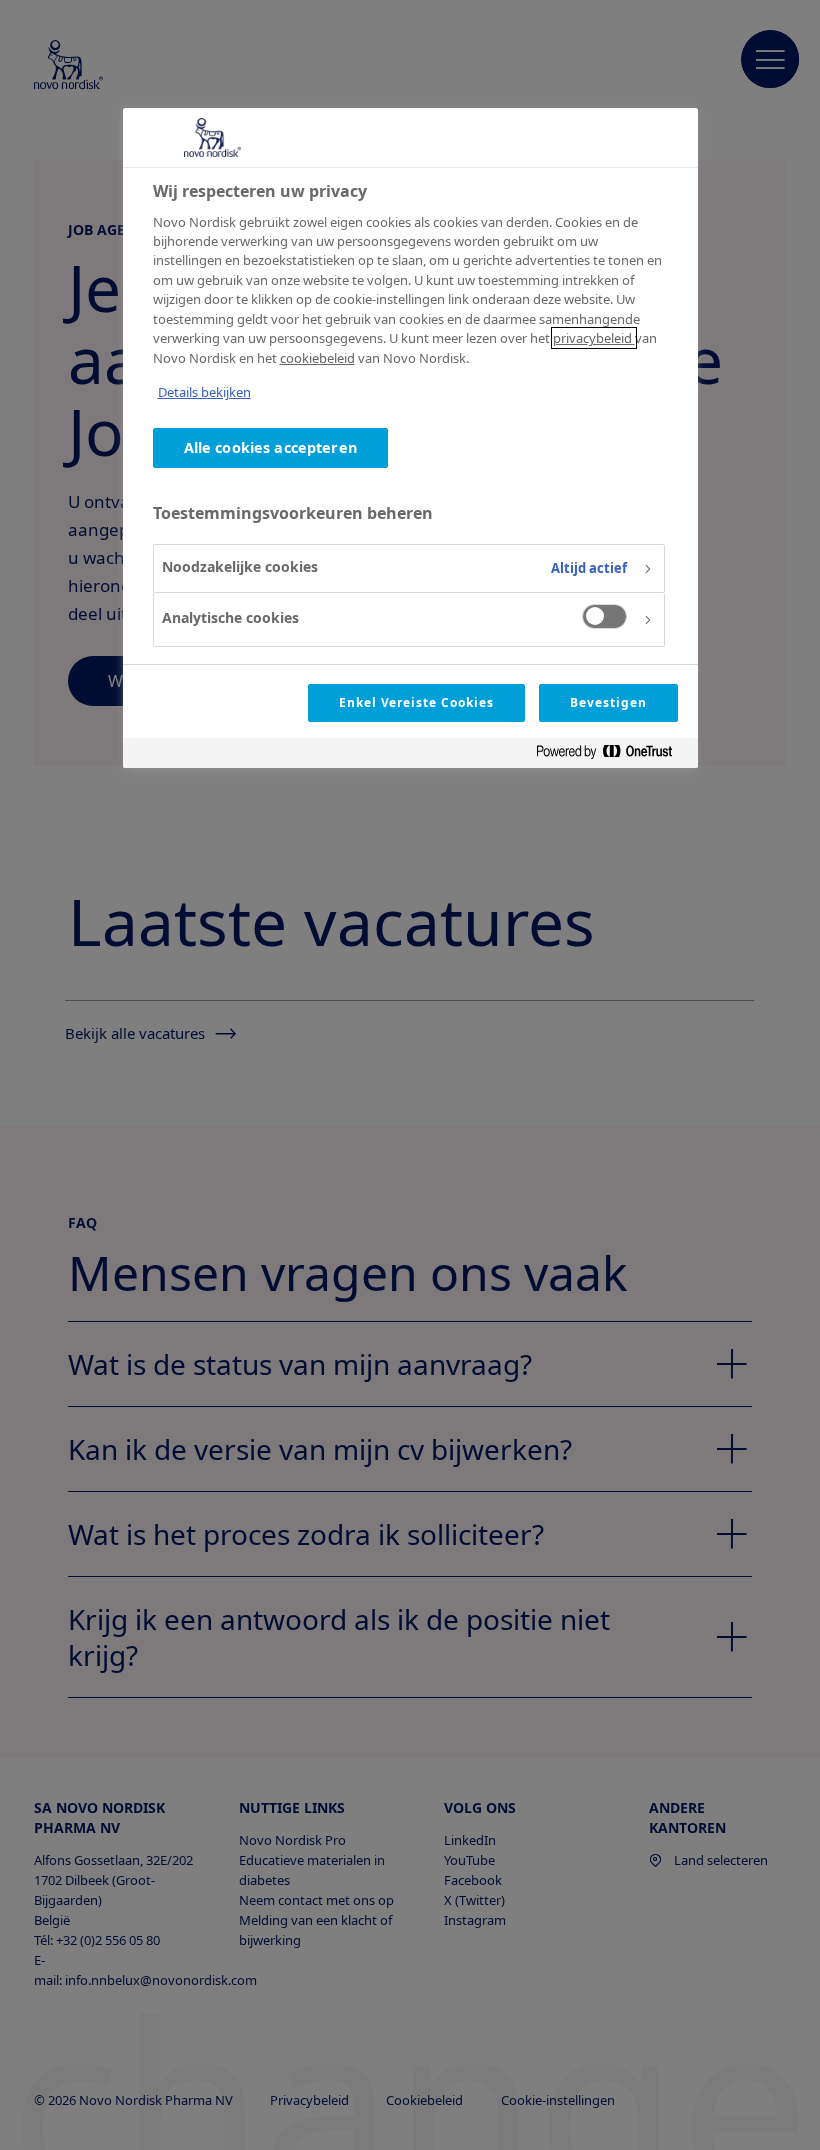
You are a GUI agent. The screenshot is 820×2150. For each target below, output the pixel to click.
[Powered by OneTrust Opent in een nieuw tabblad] (612, 755)
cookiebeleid (317, 358)
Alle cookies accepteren (270, 447)
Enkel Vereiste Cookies (416, 702)
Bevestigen (608, 702)
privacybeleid (594, 338)
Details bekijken (204, 392)
